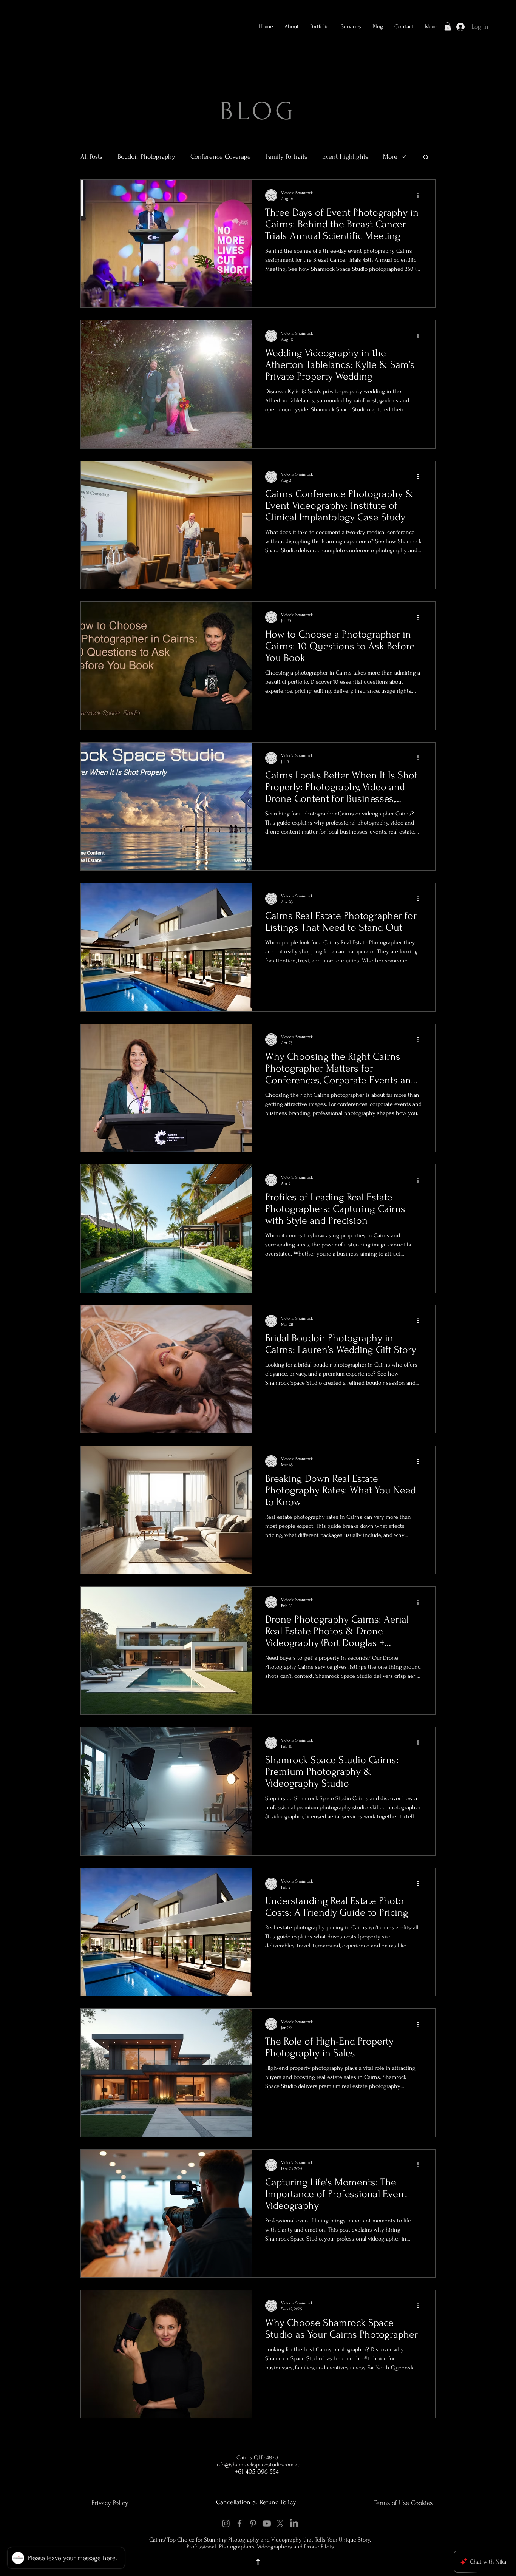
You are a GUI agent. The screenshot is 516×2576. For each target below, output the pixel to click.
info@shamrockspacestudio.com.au (258, 2465)
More (390, 157)
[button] (320, 26)
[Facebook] (239, 2523)
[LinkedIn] (294, 2523)
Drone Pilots (319, 2547)
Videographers (275, 2547)
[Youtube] (267, 2523)
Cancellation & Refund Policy (256, 2502)
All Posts (91, 157)
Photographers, (237, 2547)
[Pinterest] (253, 2523)
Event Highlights (345, 157)
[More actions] (420, 195)
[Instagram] (226, 2523)
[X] (280, 2523)
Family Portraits (287, 157)
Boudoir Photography (146, 157)
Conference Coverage (221, 157)
